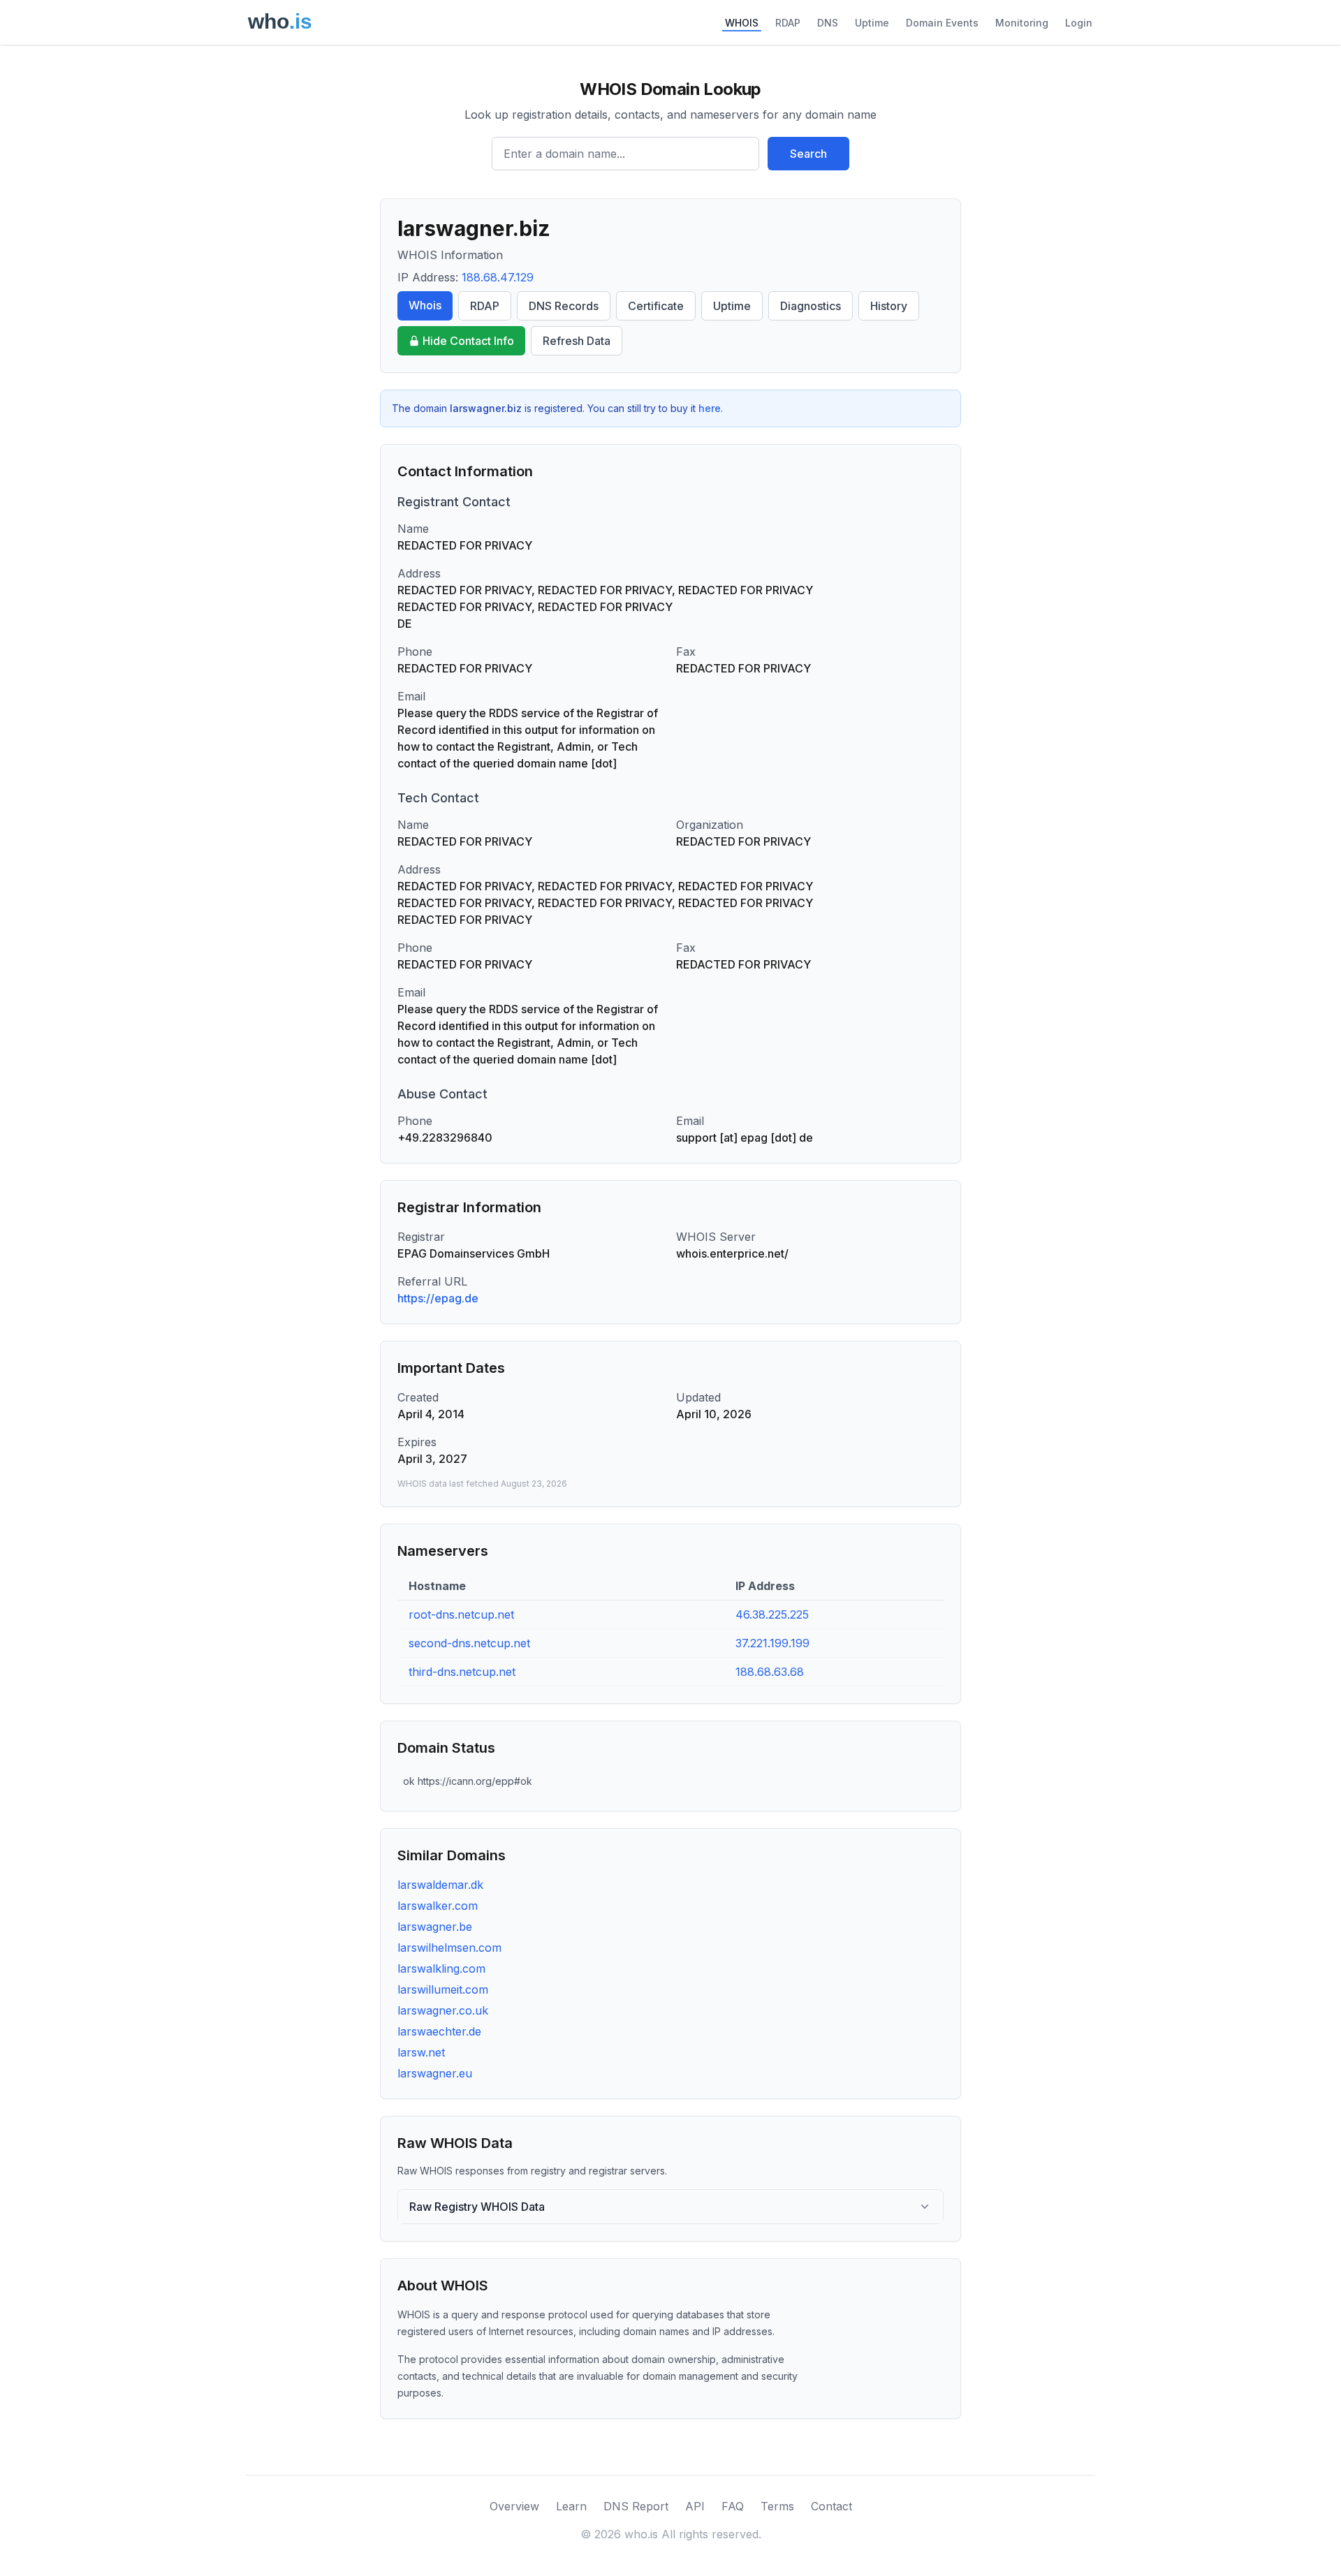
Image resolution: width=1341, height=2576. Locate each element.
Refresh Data (577, 341)
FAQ (733, 2506)
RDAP (788, 23)
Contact (831, 2506)
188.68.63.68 (770, 1672)
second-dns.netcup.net (469, 1643)
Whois (425, 305)
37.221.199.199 (772, 1643)
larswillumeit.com (443, 1989)
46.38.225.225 (772, 1614)
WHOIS (742, 23)
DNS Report (636, 2506)
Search (808, 154)
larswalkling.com (441, 1968)
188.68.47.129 (498, 277)
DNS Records (564, 306)
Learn (571, 2506)
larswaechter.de (439, 2031)
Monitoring (1022, 23)
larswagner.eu (435, 2073)
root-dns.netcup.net (461, 1614)
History (889, 306)
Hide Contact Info (468, 341)
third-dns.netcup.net (462, 1672)
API (695, 2506)
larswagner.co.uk (443, 2010)
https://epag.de (438, 1298)
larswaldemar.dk (440, 1885)
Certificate (656, 306)
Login (1079, 23)
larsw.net (421, 2052)
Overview (514, 2506)
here (710, 408)
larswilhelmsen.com (449, 1948)
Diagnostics (811, 306)
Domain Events (942, 23)
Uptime (872, 23)
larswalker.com (438, 1906)
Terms (777, 2506)
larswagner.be (435, 1927)
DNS (828, 23)
